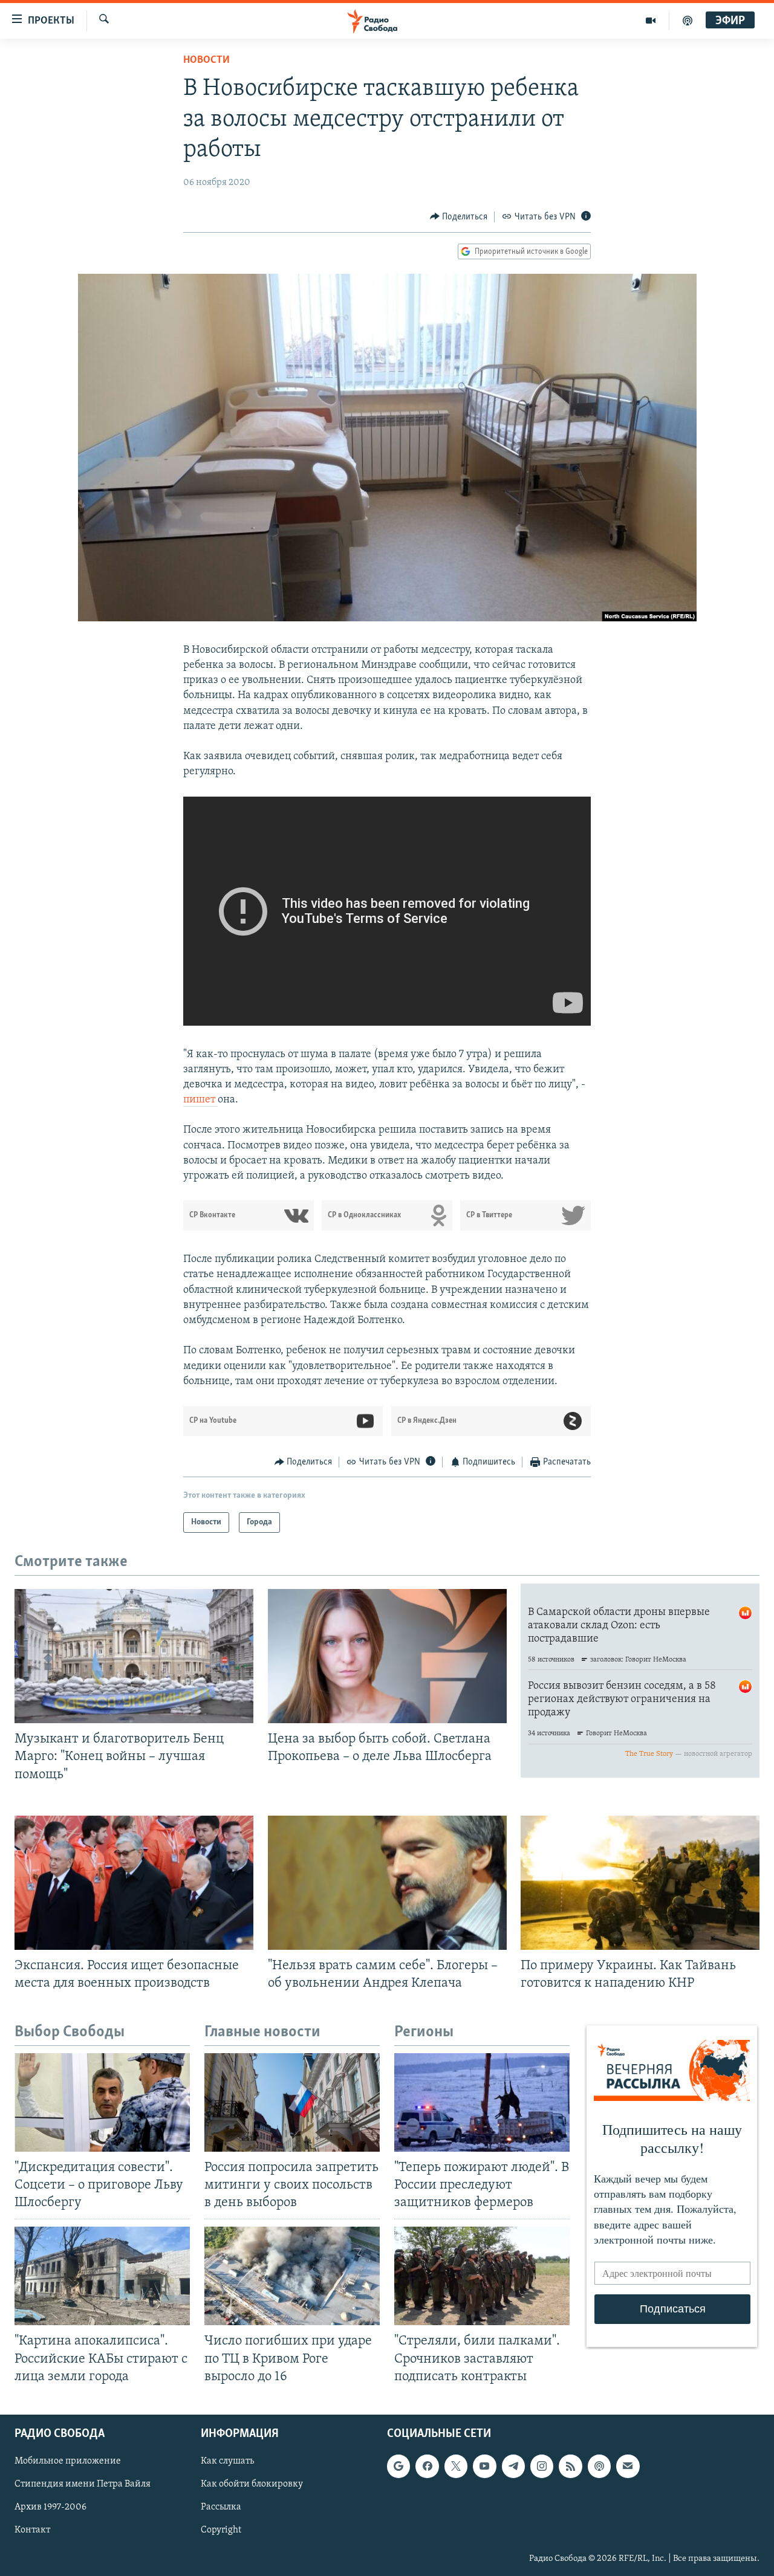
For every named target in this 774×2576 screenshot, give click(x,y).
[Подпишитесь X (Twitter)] (456, 2466)
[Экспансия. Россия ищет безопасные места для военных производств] (134, 1883)
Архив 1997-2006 (50, 2507)
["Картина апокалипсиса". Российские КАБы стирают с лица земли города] (102, 2276)
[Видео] (651, 21)
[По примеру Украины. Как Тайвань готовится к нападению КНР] (640, 1883)
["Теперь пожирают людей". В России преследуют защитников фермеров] (482, 2102)
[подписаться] (628, 2466)
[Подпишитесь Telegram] (513, 2466)
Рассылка (221, 2507)
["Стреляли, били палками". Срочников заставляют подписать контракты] (482, 2276)
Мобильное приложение (68, 2461)
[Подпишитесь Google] (398, 2466)
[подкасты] (688, 21)
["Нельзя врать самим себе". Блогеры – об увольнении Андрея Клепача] (387, 1883)
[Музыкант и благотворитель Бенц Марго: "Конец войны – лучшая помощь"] (134, 1656)
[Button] (459, 217)
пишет (200, 1100)
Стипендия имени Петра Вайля (83, 2484)
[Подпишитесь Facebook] (427, 2466)
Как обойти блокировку (252, 2484)
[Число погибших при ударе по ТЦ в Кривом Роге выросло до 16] (292, 2276)
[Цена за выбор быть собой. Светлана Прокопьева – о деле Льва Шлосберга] (387, 1656)
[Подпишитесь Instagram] (542, 2466)
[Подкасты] (599, 2466)
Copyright (221, 2530)
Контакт (32, 2530)
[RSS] (570, 2466)
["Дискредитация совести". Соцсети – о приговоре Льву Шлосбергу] (102, 2102)
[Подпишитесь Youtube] (484, 2466)
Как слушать (227, 2461)
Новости (207, 60)
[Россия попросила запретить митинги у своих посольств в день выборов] (292, 2102)
